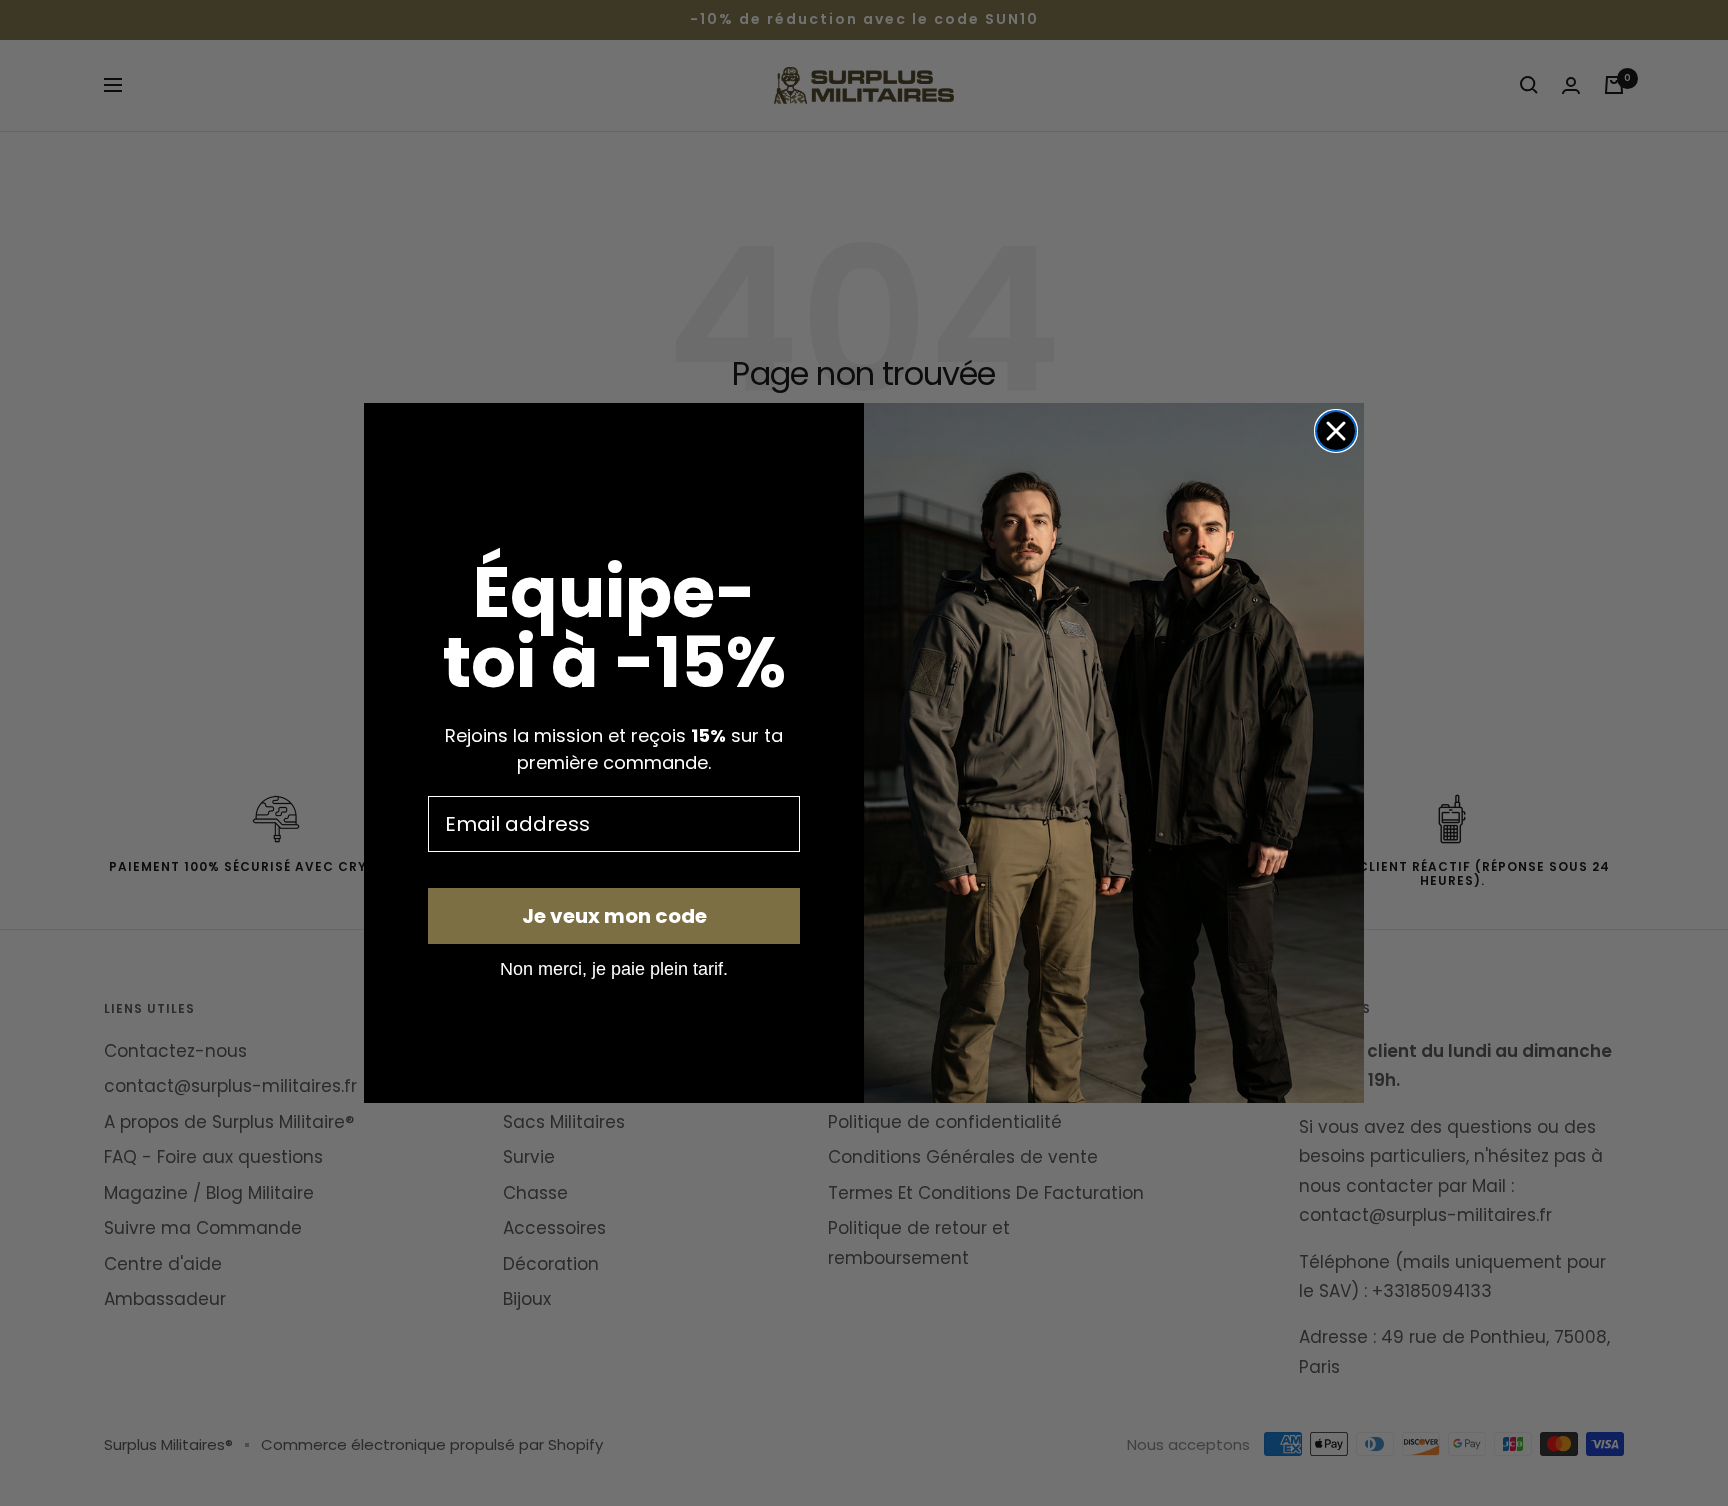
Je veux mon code (614, 916)
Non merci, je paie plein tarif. (614, 968)
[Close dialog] (1336, 431)
